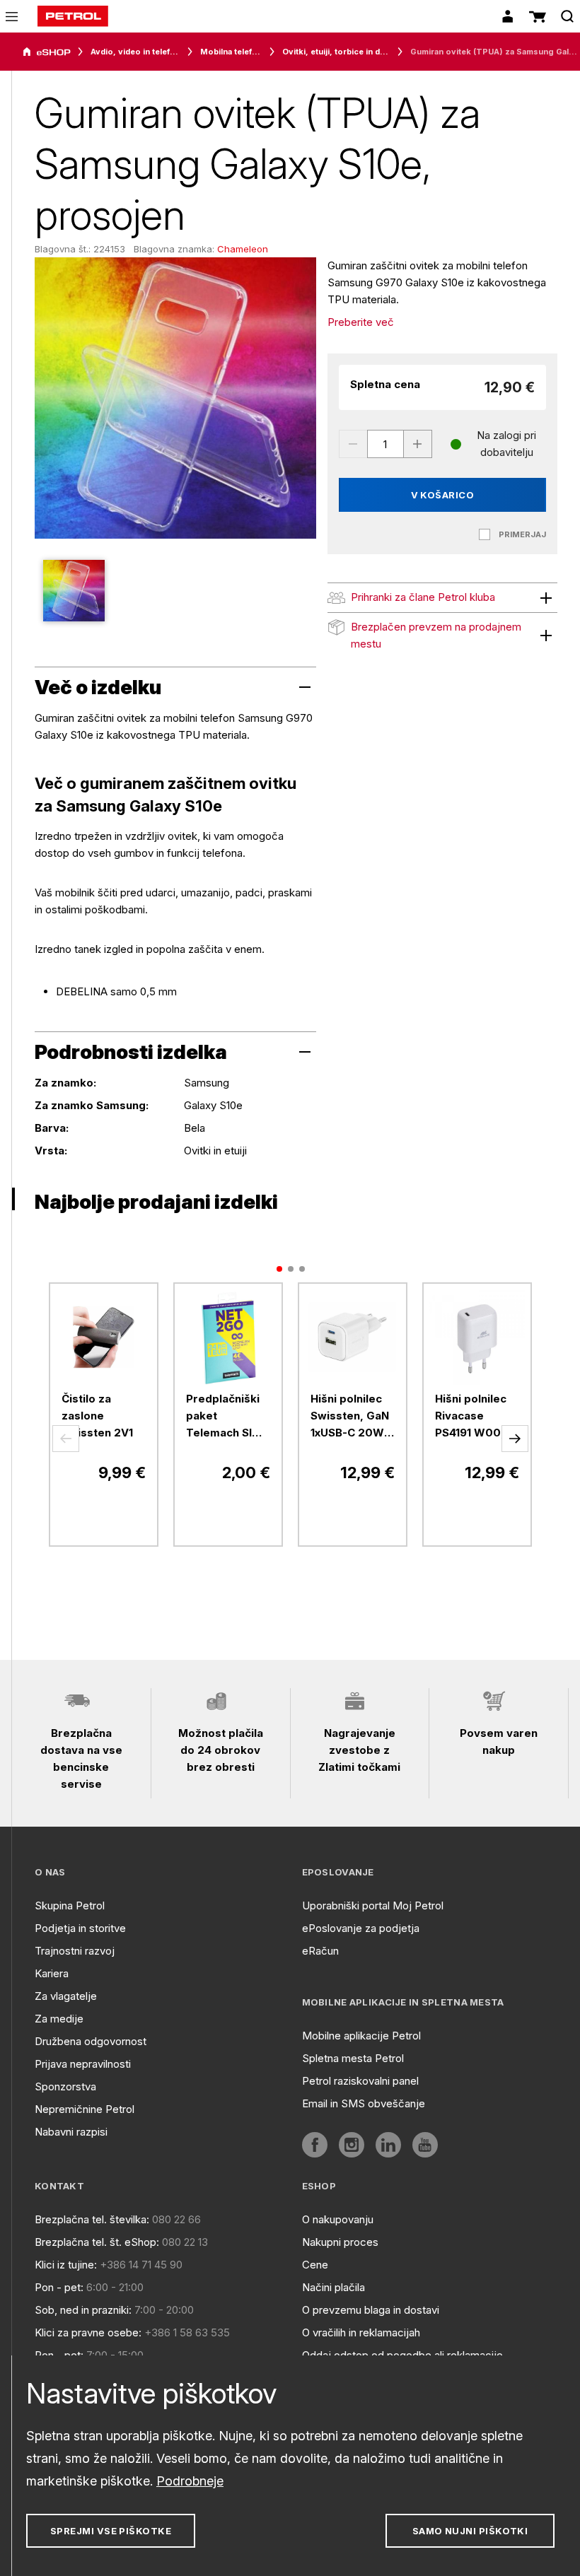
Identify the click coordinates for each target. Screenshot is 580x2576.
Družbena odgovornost (91, 2041)
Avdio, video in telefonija (135, 52)
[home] (73, 16)
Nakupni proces (340, 2242)
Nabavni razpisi (71, 2132)
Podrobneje (190, 2481)
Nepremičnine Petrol (85, 2109)
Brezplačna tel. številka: (92, 2219)
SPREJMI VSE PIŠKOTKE (111, 2531)
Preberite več (361, 322)
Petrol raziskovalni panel (360, 2081)
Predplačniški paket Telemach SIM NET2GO (224, 1417)
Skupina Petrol (70, 1905)
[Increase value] (418, 444)
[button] (66, 1439)
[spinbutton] (385, 444)
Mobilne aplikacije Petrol (361, 2036)
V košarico (443, 495)
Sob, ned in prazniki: (83, 2310)
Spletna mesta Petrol (353, 2058)
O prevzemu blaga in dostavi (371, 2310)
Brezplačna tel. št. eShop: (97, 2242)
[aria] (47, 52)
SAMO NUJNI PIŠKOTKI (470, 2531)
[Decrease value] (353, 444)
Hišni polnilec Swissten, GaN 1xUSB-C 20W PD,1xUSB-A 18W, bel (350, 1417)
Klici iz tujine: (66, 2265)
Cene (315, 2265)
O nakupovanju (338, 2219)
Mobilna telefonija (231, 52)
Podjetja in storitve (80, 1928)
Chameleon (243, 249)
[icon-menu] (12, 17)
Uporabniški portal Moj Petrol (373, 1905)
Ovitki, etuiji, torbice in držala (336, 52)
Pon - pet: (59, 2287)
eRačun (320, 1951)
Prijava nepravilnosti (83, 2064)
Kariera (52, 1973)
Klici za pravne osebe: (88, 2332)
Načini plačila (333, 2287)
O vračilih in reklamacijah (361, 2332)
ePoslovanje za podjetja (361, 1928)
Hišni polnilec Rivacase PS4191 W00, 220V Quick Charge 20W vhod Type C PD (471, 1417)
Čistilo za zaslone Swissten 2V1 (97, 1416)
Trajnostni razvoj (75, 1951)
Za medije (59, 2019)
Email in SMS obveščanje (364, 2103)
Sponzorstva (65, 2086)
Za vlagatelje (66, 1996)
